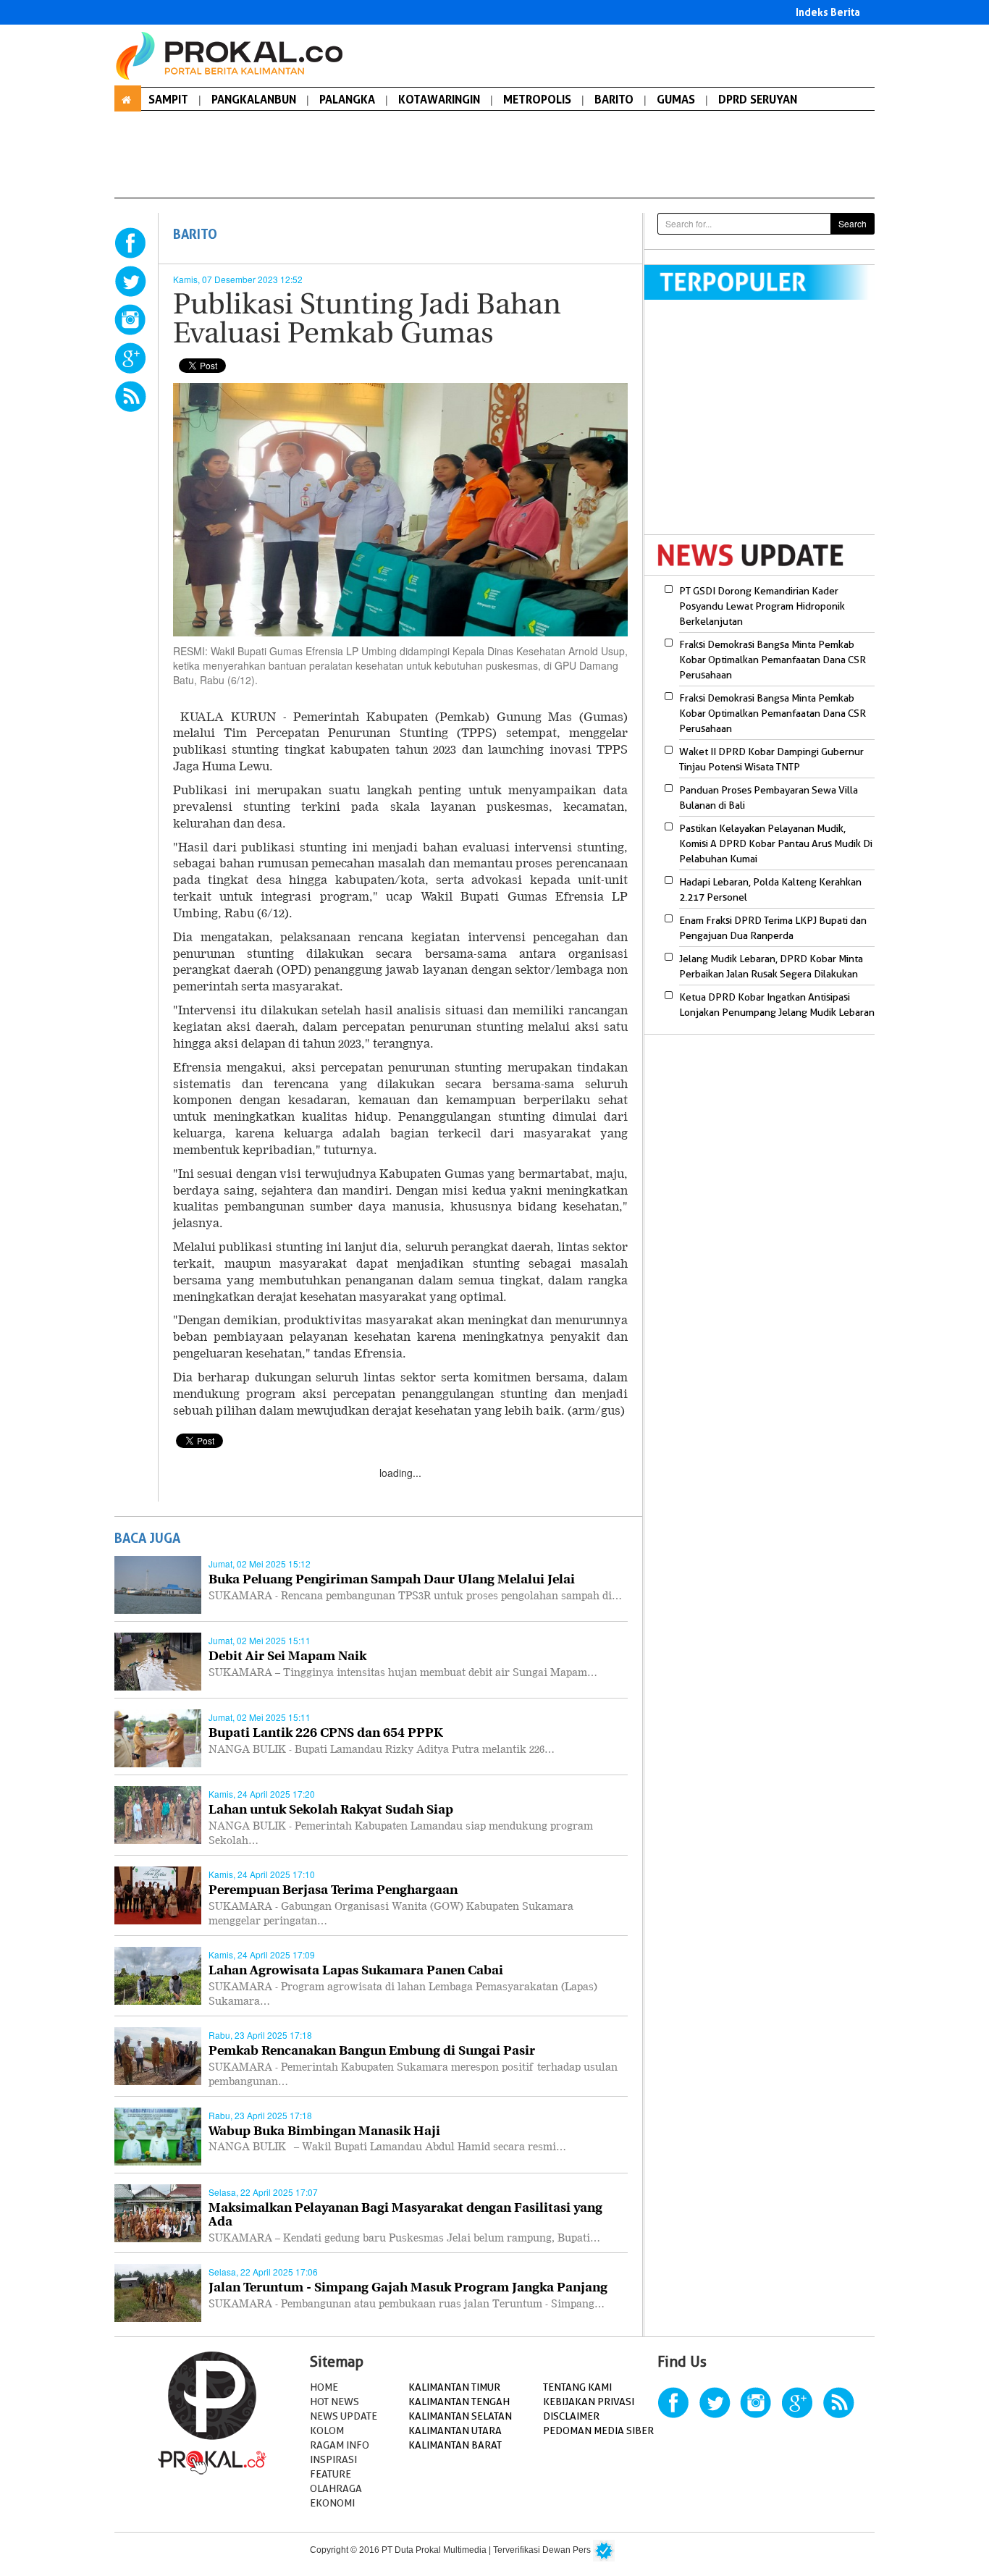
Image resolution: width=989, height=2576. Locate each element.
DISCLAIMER (571, 2416)
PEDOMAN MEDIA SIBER (598, 2430)
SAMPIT (168, 99)
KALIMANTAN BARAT (455, 2445)
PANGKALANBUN (254, 99)
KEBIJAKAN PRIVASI (589, 2402)
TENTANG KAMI (577, 2387)
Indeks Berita (828, 12)
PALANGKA (347, 99)
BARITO (614, 99)
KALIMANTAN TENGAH (459, 2402)
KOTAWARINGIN (439, 99)
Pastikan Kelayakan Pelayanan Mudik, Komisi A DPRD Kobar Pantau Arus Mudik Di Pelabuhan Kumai (776, 843)
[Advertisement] (766, 426)
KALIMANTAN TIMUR (454, 2387)
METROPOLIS (537, 99)
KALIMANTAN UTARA (455, 2430)
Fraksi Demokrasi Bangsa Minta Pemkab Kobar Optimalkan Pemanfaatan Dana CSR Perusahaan (773, 660)
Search (853, 223)
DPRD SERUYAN (758, 99)
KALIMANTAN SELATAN (460, 2416)
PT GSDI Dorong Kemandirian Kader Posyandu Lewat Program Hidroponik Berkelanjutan (762, 606)
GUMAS (676, 99)
